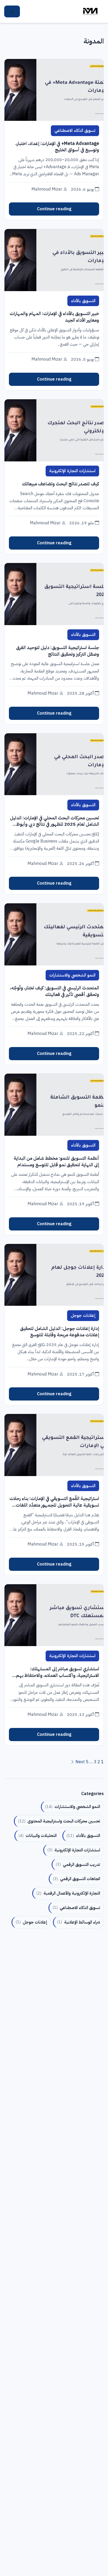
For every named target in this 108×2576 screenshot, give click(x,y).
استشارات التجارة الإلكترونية (72, 471)
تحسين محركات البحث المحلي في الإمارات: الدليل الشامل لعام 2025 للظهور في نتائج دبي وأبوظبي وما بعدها (54, 821)
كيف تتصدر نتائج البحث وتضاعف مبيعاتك (60, 484)
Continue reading (54, 209)
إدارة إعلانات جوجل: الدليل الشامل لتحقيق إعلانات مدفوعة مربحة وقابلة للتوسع (59, 1332)
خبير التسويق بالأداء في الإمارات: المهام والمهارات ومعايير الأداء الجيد (54, 317)
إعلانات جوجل (83, 1316)
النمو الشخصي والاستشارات (72, 975)
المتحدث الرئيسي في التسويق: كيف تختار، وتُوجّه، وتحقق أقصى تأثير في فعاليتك (54, 991)
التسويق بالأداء (83, 301)
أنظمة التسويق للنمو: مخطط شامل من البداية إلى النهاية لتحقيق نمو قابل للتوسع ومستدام (56, 1161)
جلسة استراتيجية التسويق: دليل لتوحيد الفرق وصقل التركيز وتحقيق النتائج (57, 651)
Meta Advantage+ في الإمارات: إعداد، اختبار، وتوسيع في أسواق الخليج (57, 147)
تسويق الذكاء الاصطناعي (75, 131)
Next (80, 1762)
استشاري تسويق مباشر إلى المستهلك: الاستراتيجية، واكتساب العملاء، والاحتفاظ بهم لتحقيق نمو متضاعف (57, 1672)
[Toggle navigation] (12, 12)
